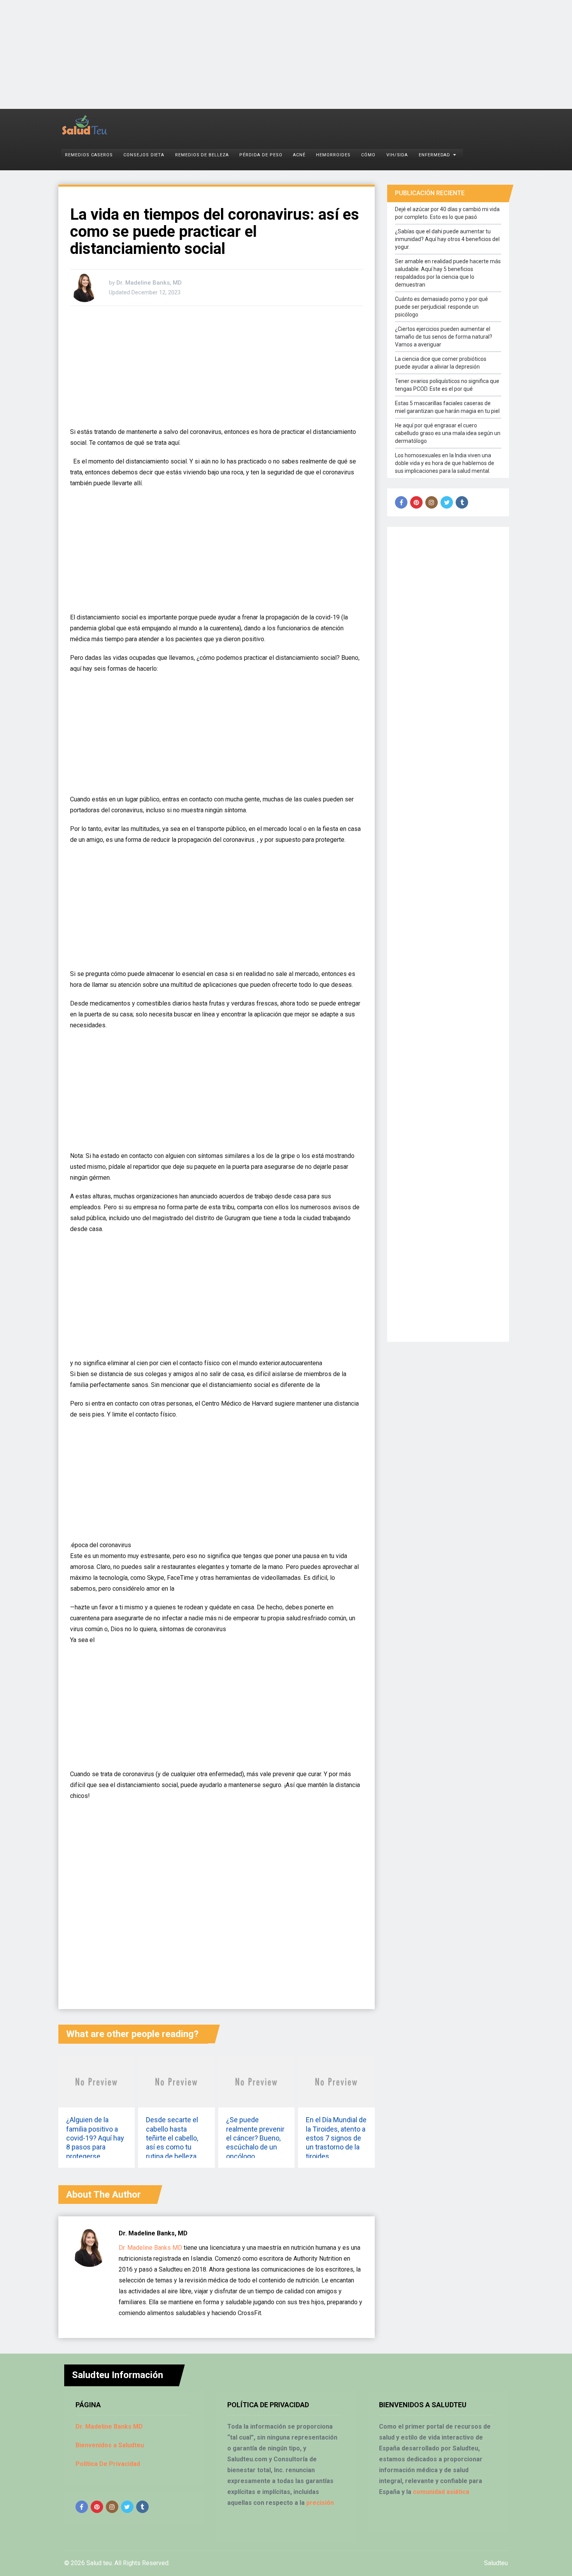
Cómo (368, 155)
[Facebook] (401, 502)
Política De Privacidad (108, 2464)
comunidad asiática (441, 2492)
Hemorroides (333, 155)
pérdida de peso (261, 155)
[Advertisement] (233, 54)
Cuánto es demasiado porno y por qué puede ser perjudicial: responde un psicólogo (441, 307)
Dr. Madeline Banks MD (150, 2248)
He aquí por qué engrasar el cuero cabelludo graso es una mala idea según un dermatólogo (448, 433)
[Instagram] (432, 502)
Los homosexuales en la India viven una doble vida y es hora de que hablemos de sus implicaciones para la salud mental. (445, 463)
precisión (320, 2503)
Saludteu (496, 2563)
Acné (299, 155)
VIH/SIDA (397, 155)
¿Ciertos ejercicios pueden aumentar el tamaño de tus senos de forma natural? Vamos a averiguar (444, 337)
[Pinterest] (416, 502)
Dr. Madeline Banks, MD (149, 283)
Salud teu (99, 2563)
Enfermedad (435, 155)
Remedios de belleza (202, 155)
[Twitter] (447, 502)
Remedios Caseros (89, 155)
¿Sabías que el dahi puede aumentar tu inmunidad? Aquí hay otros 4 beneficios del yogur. (447, 239)
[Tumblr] (462, 502)
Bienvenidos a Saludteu (110, 2445)
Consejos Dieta (144, 155)
